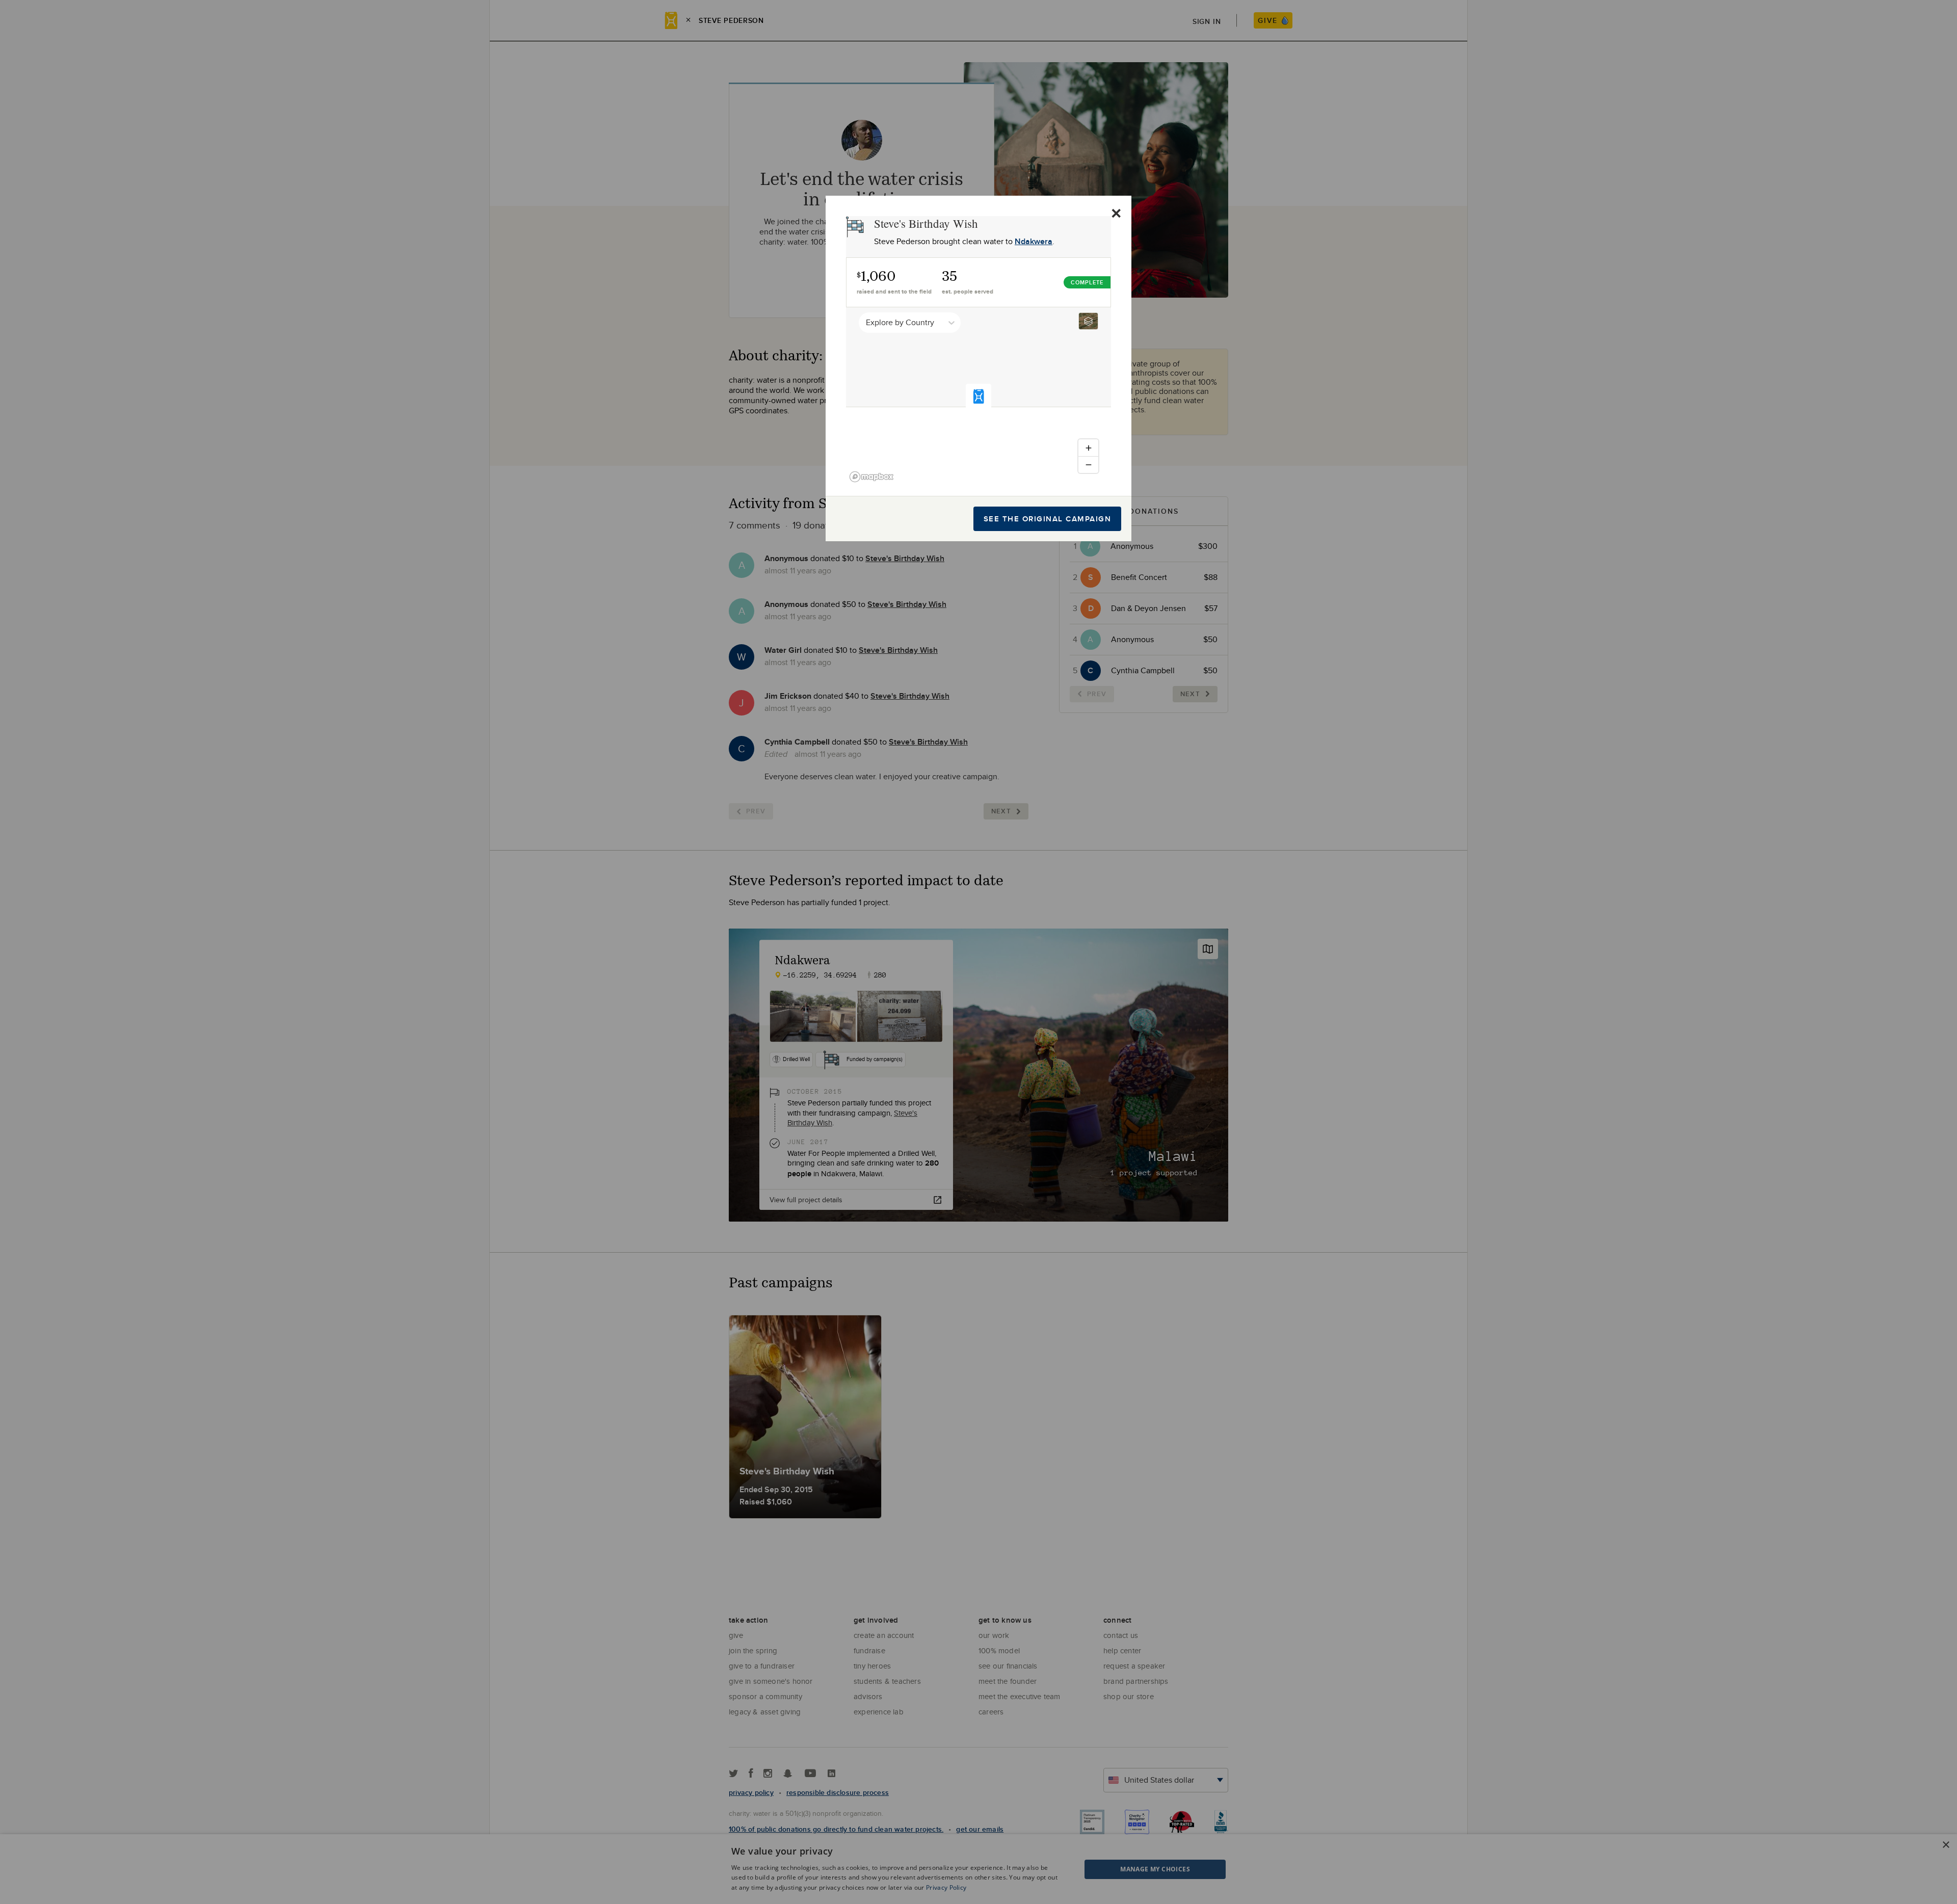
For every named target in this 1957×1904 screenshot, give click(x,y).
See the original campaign (1048, 519)
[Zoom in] (1088, 448)
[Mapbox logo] (871, 477)
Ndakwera (1034, 241)
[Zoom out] (1088, 465)
